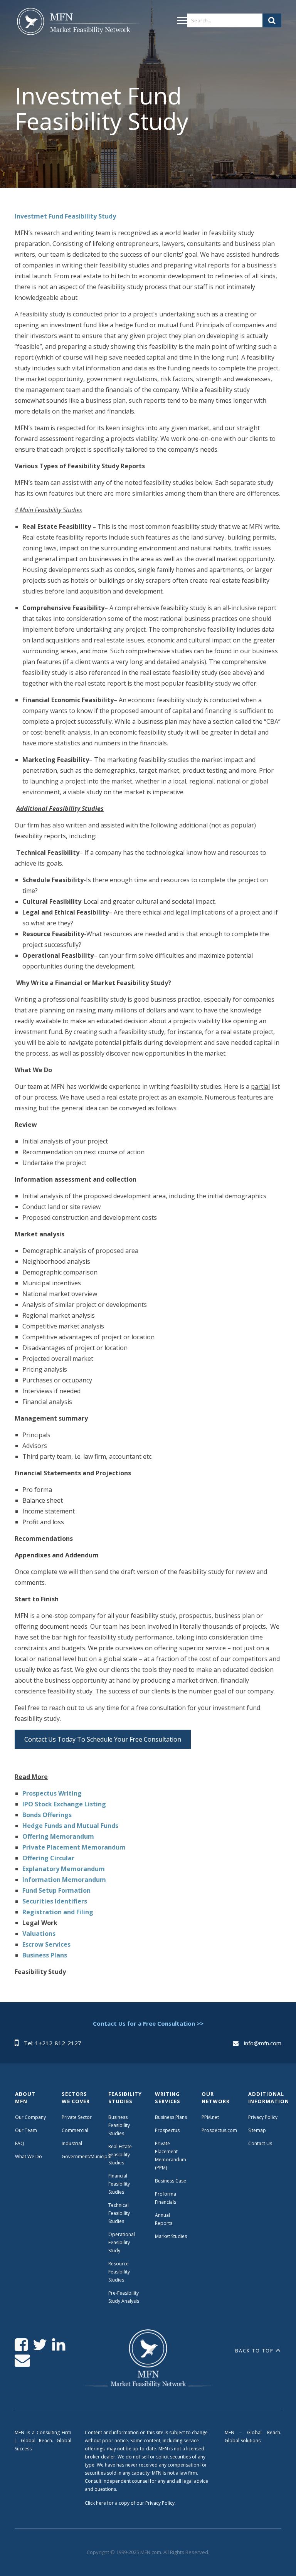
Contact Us (260, 2143)
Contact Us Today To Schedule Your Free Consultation (103, 1739)
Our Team (26, 2130)
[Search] (272, 20)
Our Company (30, 2117)
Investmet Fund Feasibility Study (65, 216)
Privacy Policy (263, 2117)
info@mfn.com (263, 2043)
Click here (95, 2503)
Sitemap (257, 2130)
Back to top (254, 2351)
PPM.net (210, 2117)
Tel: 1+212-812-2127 (53, 2043)
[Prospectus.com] (77, 23)
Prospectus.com (219, 2130)
